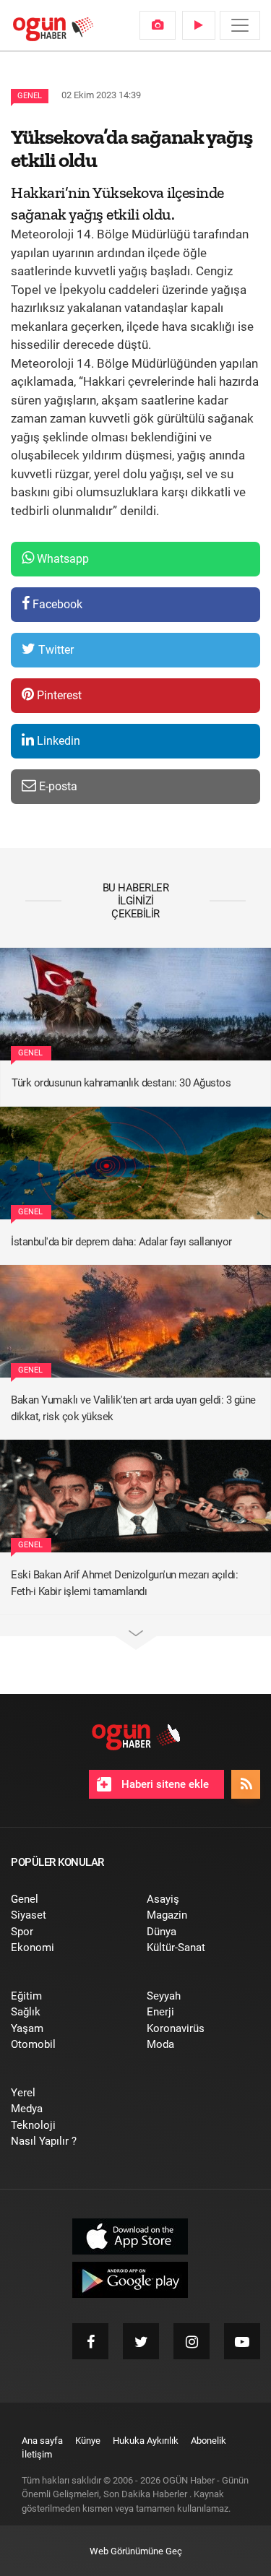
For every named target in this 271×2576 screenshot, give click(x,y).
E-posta (57, 786)
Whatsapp (61, 559)
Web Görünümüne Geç (136, 2551)
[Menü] (240, 25)
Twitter (55, 650)
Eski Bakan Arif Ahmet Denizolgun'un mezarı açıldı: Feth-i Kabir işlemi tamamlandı (124, 1583)
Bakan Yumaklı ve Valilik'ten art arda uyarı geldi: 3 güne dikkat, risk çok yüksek (133, 1408)
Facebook (56, 604)
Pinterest (58, 695)
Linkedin (57, 741)
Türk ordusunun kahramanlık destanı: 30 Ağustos (121, 1083)
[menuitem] (158, 25)
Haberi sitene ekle (164, 1784)
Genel (30, 96)
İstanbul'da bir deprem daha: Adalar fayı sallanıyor (121, 1242)
